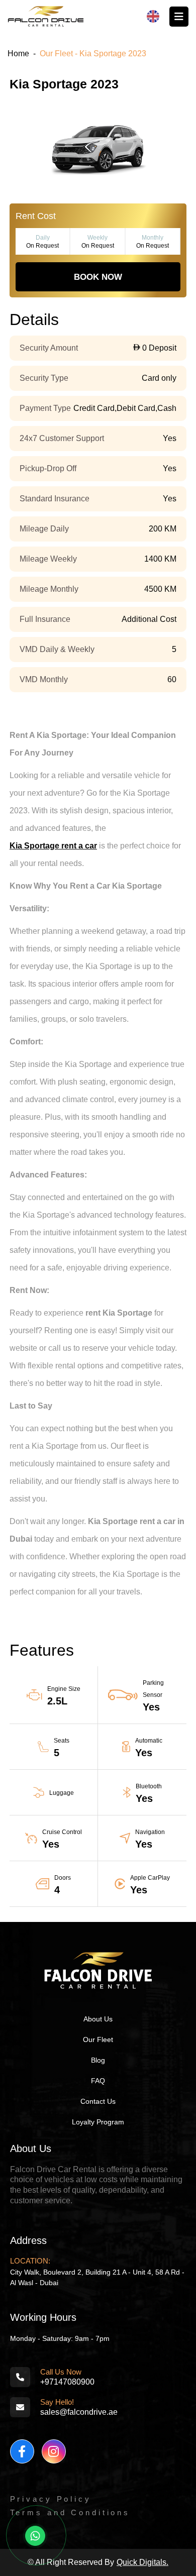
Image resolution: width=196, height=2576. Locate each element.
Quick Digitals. (142, 2562)
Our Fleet (98, 2040)
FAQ (98, 2081)
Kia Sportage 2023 (64, 84)
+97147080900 (67, 2382)
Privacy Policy (51, 2499)
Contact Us (98, 2101)
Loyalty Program (98, 2122)
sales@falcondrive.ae (79, 2412)
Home (18, 53)
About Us (98, 2019)
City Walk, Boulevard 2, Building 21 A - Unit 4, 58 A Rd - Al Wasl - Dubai (97, 2277)
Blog (98, 2060)
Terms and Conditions (70, 2512)
